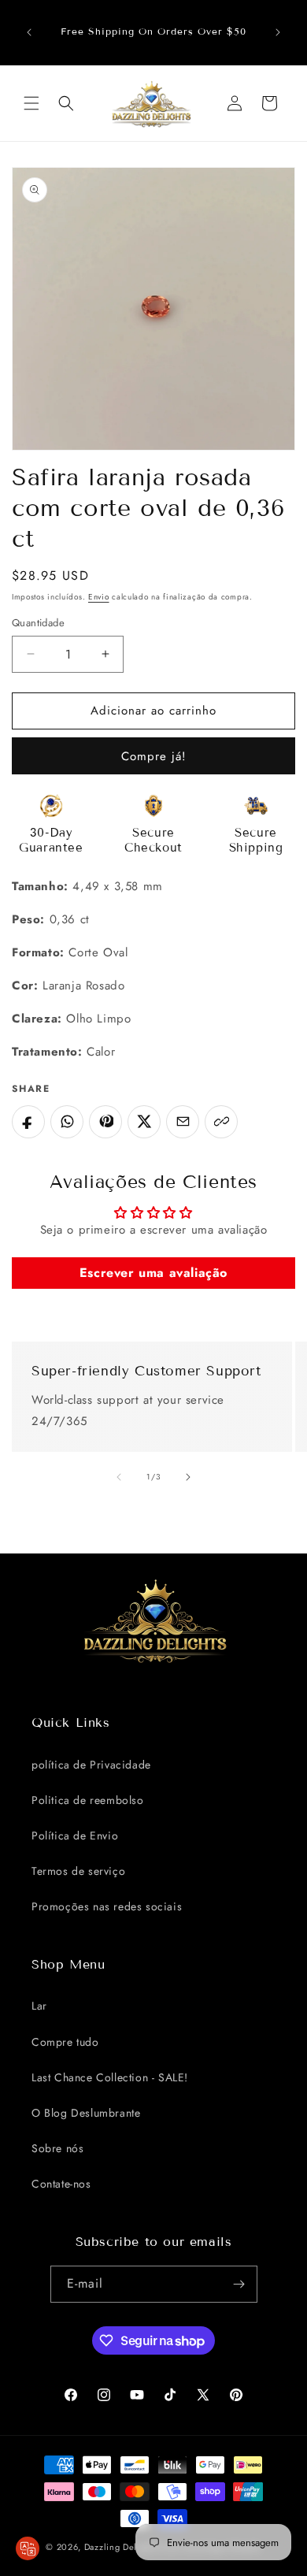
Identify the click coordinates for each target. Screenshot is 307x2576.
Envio (99, 597)
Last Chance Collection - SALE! (110, 2077)
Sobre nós (57, 2148)
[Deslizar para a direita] (188, 1477)
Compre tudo (65, 2042)
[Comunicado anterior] (29, 32)
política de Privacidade (91, 1765)
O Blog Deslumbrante (86, 2113)
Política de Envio (75, 1835)
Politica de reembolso (88, 1800)
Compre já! (154, 756)
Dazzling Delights (121, 2547)
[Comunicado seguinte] (278, 32)
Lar (39, 2006)
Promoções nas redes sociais (107, 1906)
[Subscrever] (239, 2284)
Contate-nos (61, 2184)
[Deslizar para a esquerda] (119, 1477)
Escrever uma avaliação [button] (153, 1273)
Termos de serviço (78, 1871)
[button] (31, 103)
